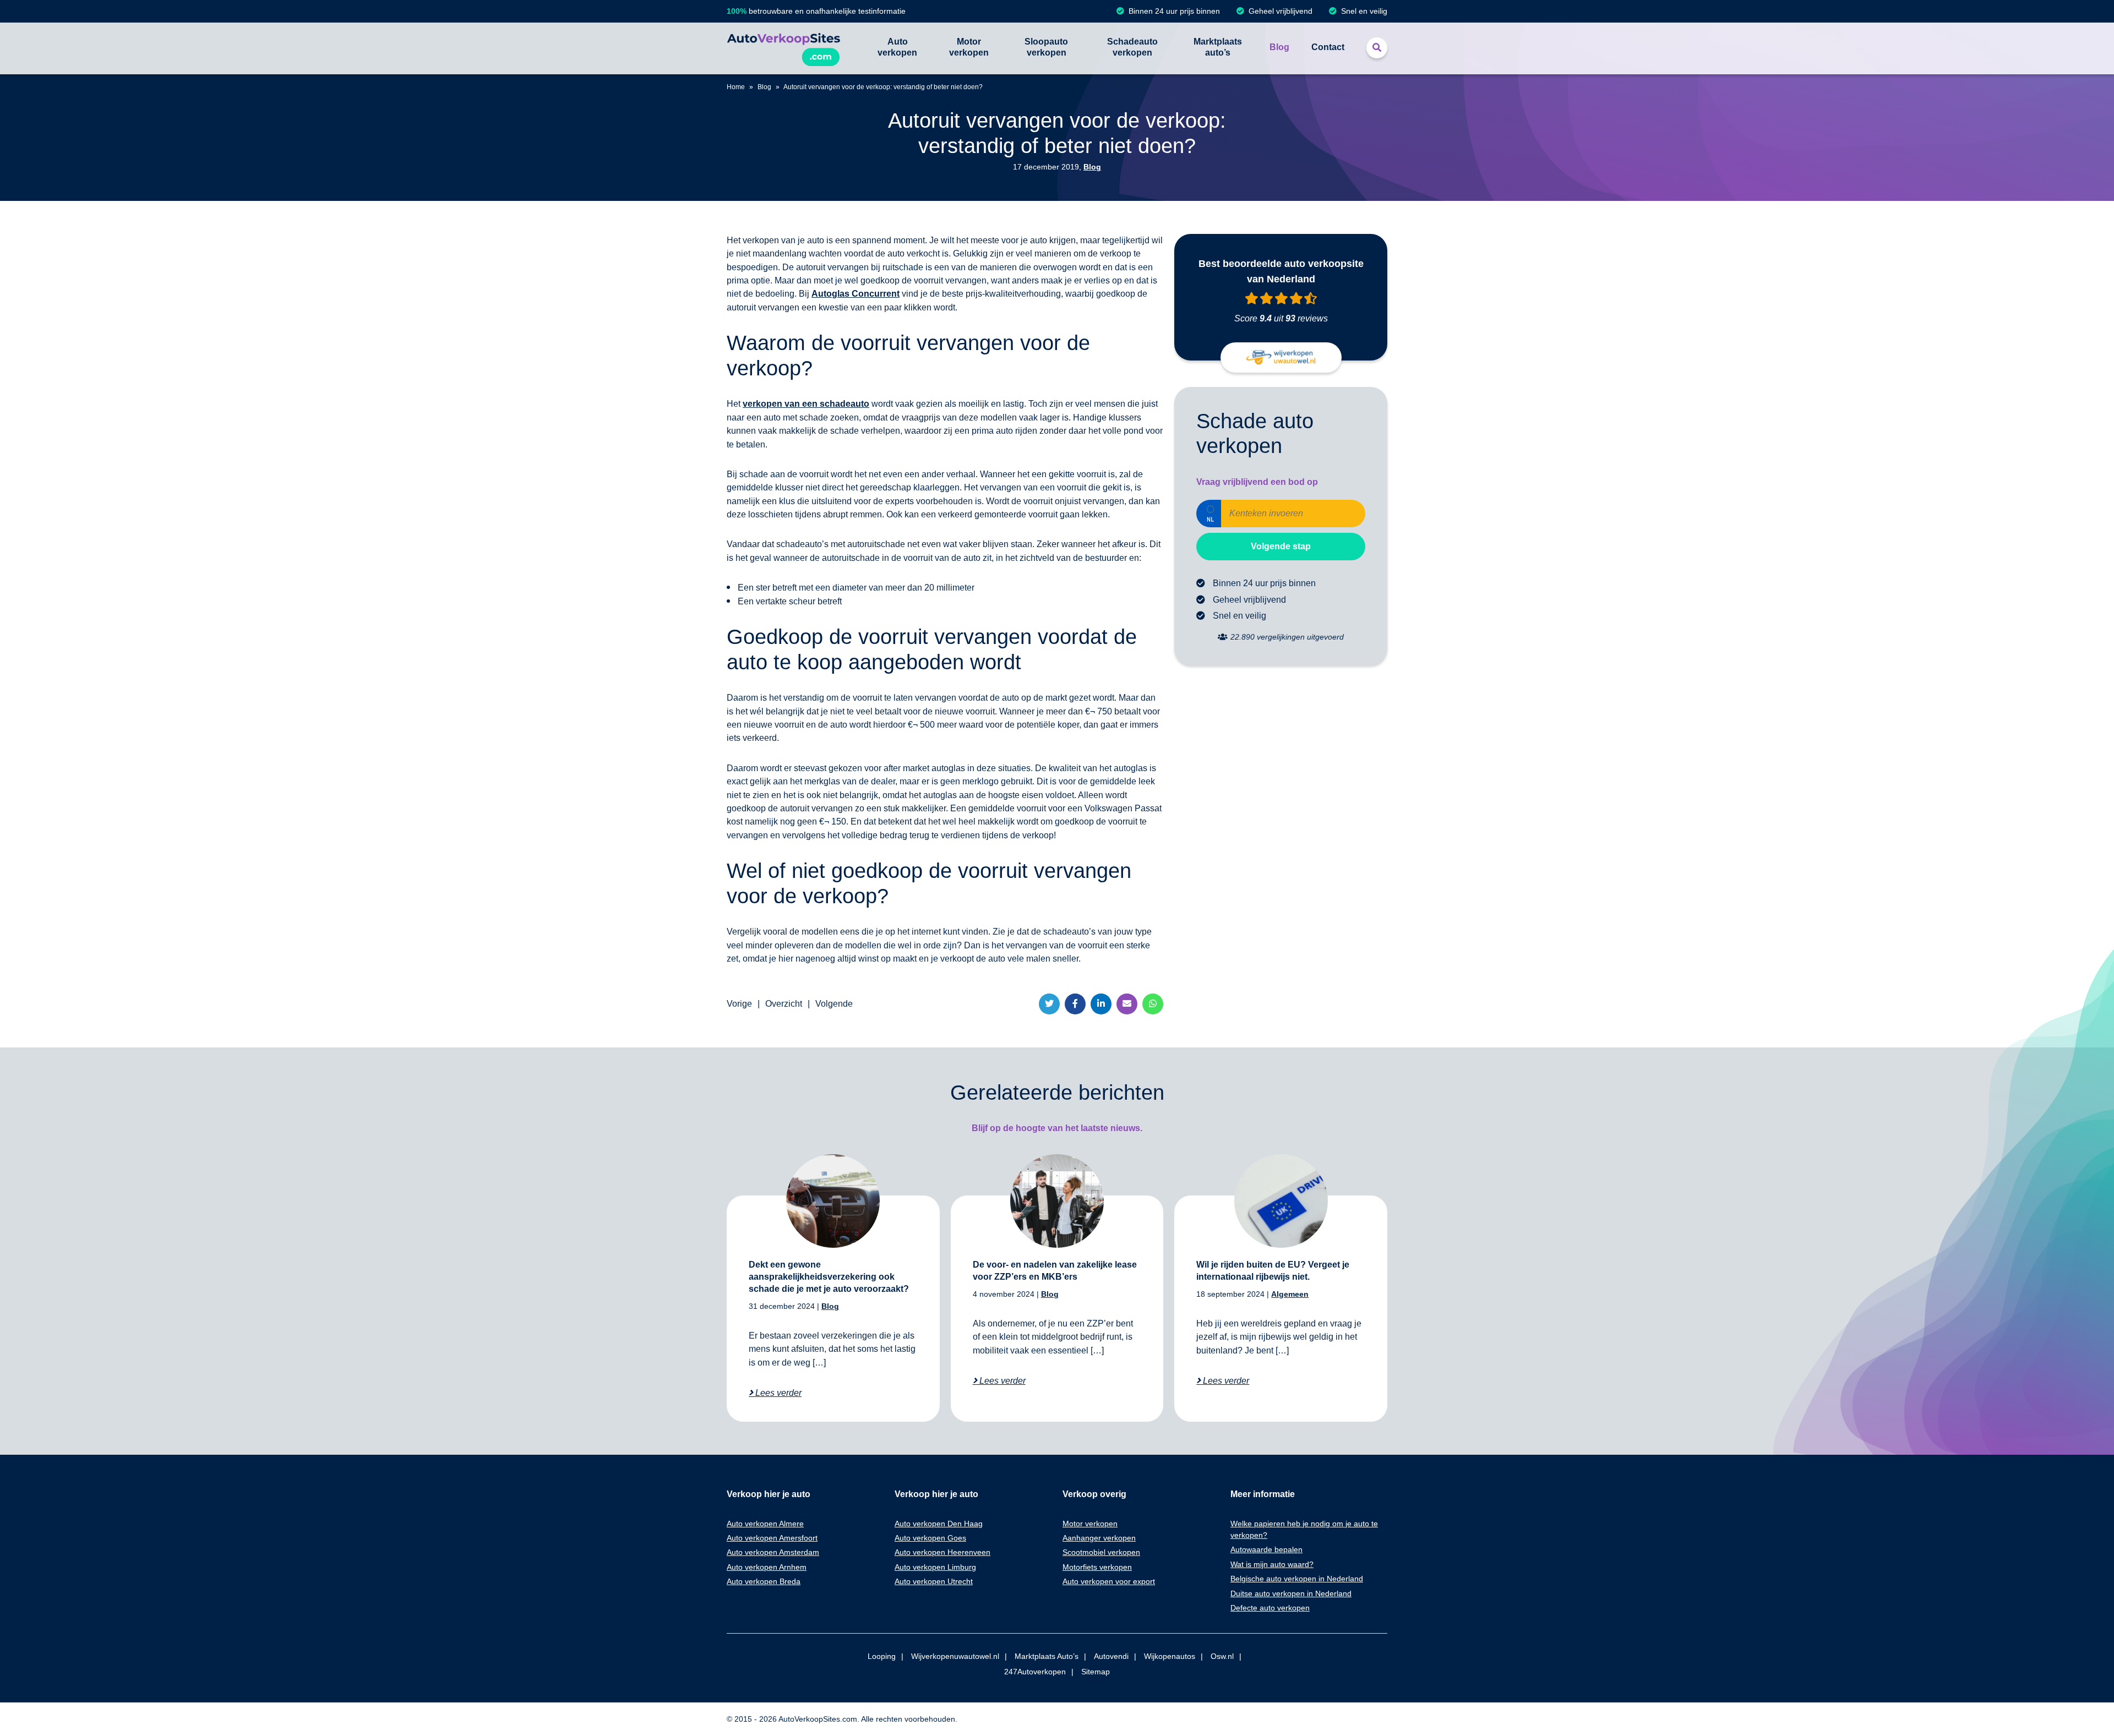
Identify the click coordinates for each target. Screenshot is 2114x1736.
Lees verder (777, 1393)
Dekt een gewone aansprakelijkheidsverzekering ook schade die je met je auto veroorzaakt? (829, 1277)
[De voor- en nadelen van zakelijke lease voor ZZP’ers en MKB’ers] (1057, 1201)
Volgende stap (1281, 546)
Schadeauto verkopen (1132, 47)
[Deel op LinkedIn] (1101, 1004)
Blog (1279, 47)
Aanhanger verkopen (1099, 1538)
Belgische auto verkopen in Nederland (1297, 1579)
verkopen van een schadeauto (806, 404)
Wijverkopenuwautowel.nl (955, 1656)
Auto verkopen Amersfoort (772, 1538)
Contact (1328, 47)
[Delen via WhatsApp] (1153, 1004)
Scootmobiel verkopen (1101, 1552)
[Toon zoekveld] (1377, 48)
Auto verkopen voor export (1109, 1581)
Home (736, 87)
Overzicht (784, 1004)
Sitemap (1096, 1672)
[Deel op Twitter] (1049, 1004)
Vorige (739, 1004)
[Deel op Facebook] (1075, 1004)
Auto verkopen (897, 47)
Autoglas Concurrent (856, 294)
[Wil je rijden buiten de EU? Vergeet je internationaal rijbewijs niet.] (1281, 1201)
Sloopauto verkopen (1046, 47)
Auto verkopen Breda (764, 1581)
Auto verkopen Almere (765, 1524)
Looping (882, 1656)
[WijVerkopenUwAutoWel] (1281, 357)
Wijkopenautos (1170, 1656)
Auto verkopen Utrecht (934, 1581)
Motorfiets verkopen (1097, 1567)
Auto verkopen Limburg (935, 1567)
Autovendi (1111, 1656)
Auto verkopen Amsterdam (773, 1552)
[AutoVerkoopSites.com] (783, 48)
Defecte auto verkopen (1270, 1608)
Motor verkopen (969, 47)
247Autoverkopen (1035, 1672)
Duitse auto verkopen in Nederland (1291, 1593)
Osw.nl (1222, 1656)
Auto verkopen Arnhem (767, 1567)
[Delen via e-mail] (1127, 1004)
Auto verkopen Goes (930, 1538)
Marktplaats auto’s (1218, 47)
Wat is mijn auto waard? (1272, 1564)
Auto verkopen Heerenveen (942, 1552)
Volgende (834, 1004)
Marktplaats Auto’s (1047, 1656)
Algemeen (1290, 1294)
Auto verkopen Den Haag (939, 1524)
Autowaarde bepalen (1266, 1549)
